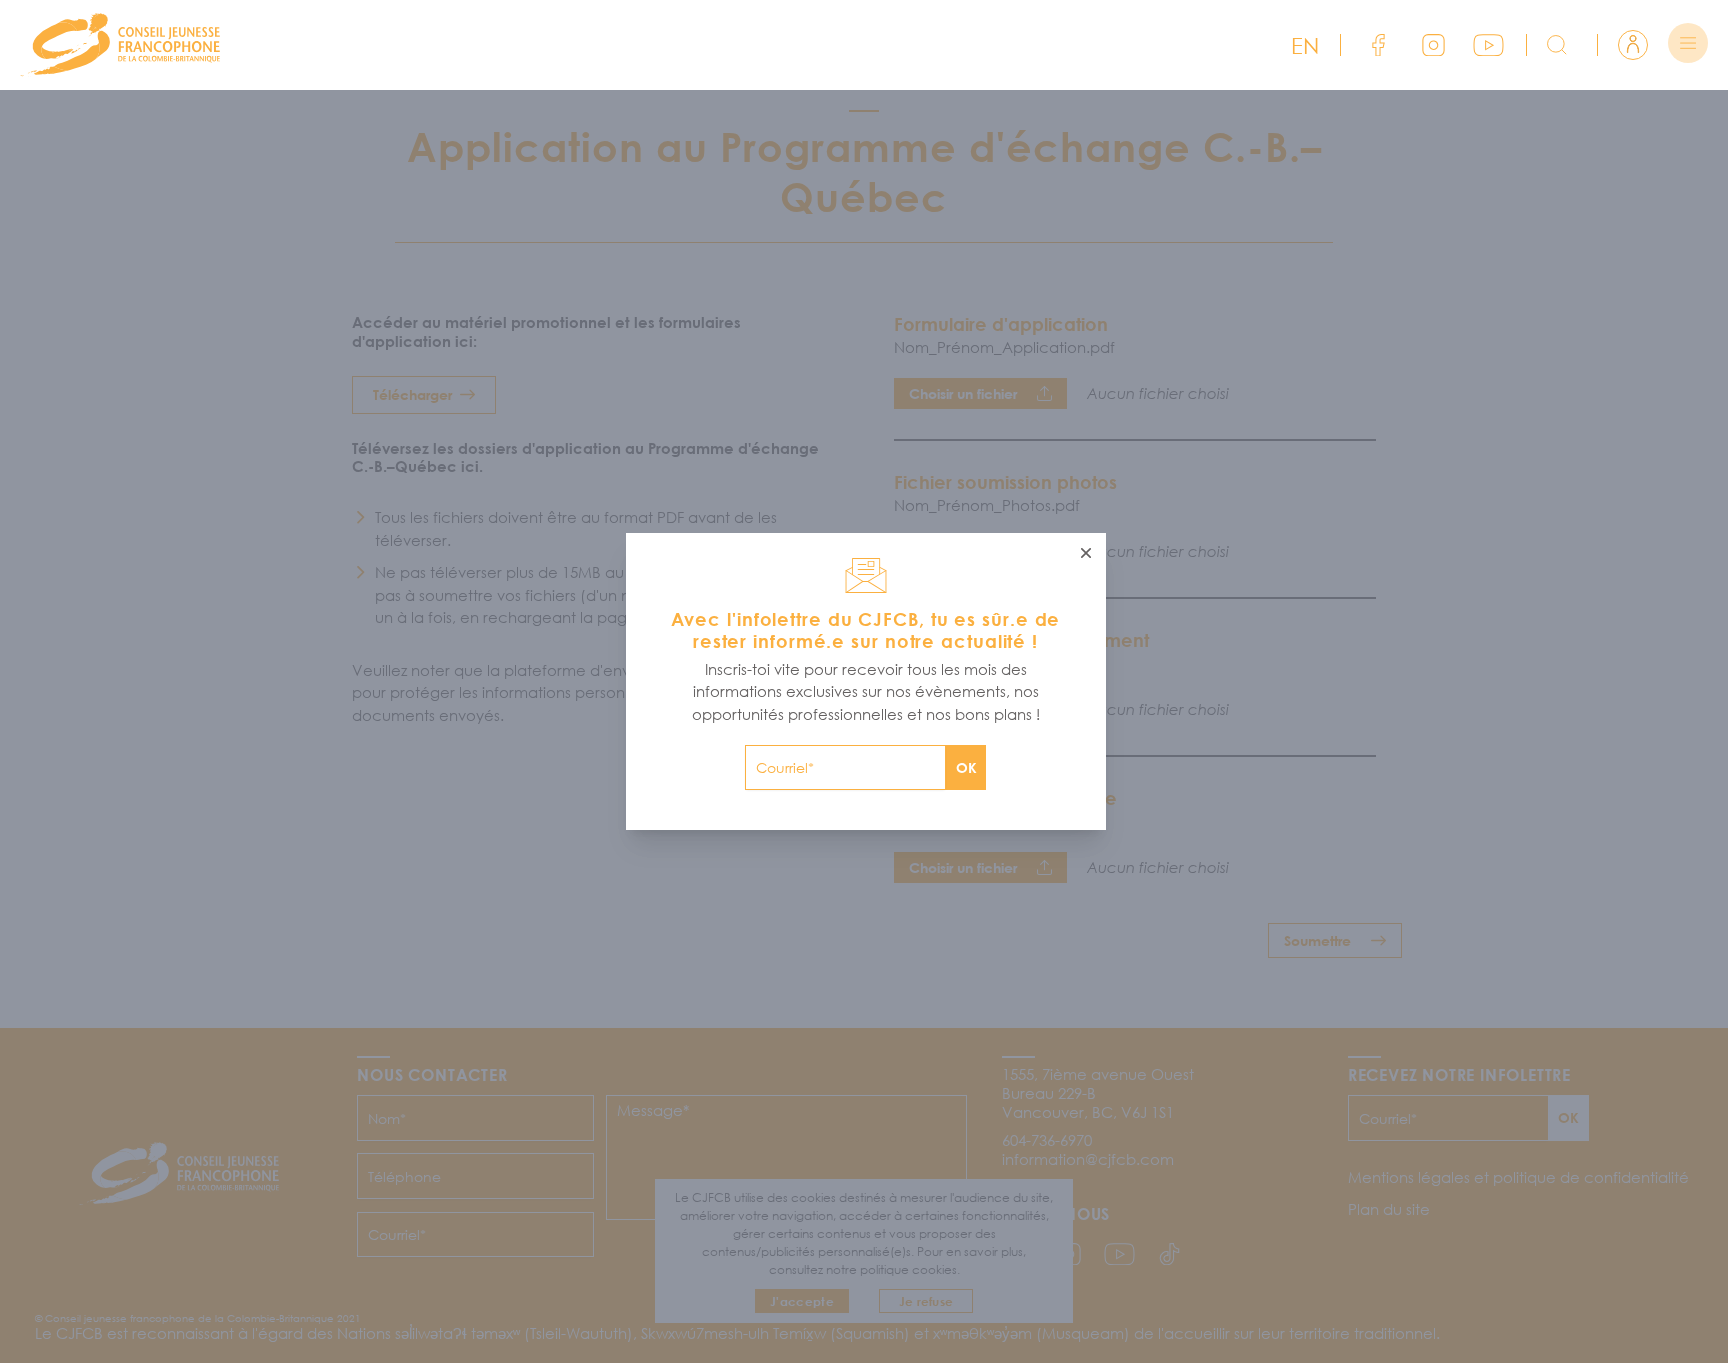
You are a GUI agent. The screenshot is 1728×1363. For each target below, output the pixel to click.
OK (966, 767)
